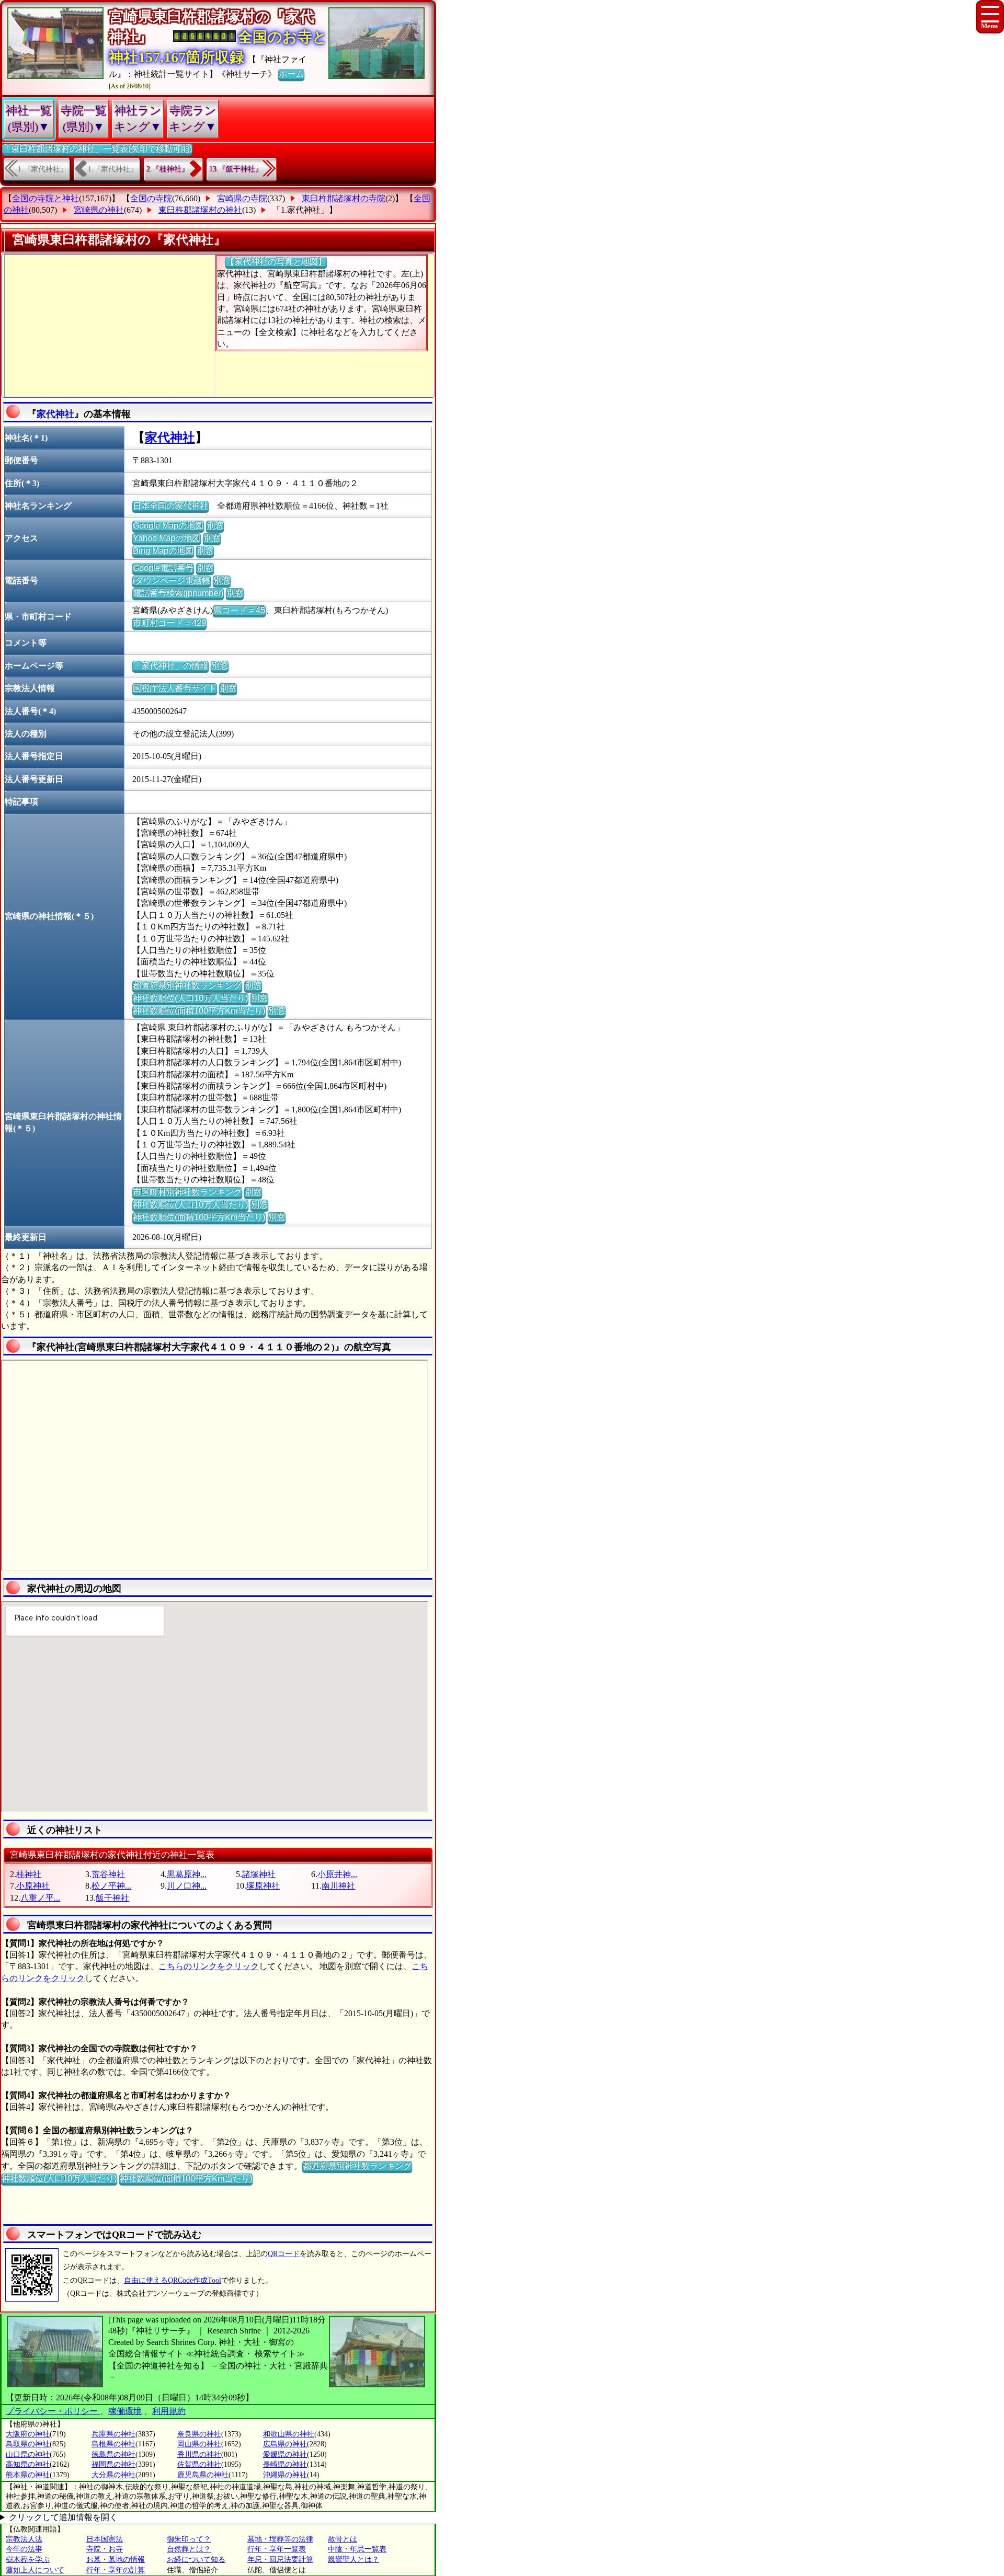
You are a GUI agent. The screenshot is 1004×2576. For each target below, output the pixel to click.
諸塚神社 (259, 1874)
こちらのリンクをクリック (209, 1966)
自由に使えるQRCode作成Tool (173, 2280)
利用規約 (169, 2411)
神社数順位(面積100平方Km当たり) (199, 1011)
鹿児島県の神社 (203, 2475)
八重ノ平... (40, 1898)
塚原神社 (263, 1886)
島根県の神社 (113, 2444)
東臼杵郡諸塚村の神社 (200, 210)
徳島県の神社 (113, 2454)
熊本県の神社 (28, 2475)
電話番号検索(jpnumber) (178, 593)
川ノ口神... (187, 1886)
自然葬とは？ (189, 2549)
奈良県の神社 (199, 2434)
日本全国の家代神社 (170, 506)
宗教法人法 (24, 2539)
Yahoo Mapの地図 (167, 538)
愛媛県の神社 (285, 2454)
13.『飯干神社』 (236, 169)
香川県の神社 (199, 2454)
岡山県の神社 (199, 2444)
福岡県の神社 (113, 2464)
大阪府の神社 (28, 2434)
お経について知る (196, 2560)
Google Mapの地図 (168, 526)
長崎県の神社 (285, 2464)
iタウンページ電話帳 (172, 580)
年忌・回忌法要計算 (280, 2560)
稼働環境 (125, 2411)
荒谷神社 (108, 1874)
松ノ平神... (111, 1886)
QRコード (284, 2254)
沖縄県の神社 (285, 2475)
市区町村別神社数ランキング (187, 1192)
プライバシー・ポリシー (53, 2411)
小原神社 (33, 1886)
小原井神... (337, 1874)
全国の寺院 (151, 198)
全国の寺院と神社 (45, 198)
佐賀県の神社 (199, 2464)
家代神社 (55, 414)
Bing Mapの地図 (163, 551)
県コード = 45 (239, 610)
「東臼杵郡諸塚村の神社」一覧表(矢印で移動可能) (97, 149)
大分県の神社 (113, 2475)
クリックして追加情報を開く (63, 2517)
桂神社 (29, 1874)
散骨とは (343, 2539)
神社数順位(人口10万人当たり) (190, 998)
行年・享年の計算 (116, 2570)
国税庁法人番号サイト (175, 688)
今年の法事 (24, 2549)
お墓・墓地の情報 (116, 2560)
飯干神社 (112, 1898)
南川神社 (338, 1886)
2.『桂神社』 (168, 169)
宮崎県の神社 (99, 210)
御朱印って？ (189, 2539)
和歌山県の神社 (289, 2434)
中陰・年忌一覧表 (357, 2549)
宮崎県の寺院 (242, 198)
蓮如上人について (35, 2570)
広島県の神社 (285, 2444)
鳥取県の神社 (28, 2444)
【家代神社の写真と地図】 (276, 262)
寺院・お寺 (105, 2549)
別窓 (215, 526)
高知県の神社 (28, 2464)
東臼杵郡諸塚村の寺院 (344, 198)
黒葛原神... (187, 1874)
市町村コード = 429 (169, 623)
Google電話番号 (163, 568)
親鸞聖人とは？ (353, 2560)
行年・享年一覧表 (277, 2549)
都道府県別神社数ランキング (187, 986)
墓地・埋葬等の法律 (280, 2539)
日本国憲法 (105, 2539)
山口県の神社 (28, 2454)
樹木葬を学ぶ (28, 2560)
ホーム (291, 74)
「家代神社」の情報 (170, 666)
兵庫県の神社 (113, 2434)
